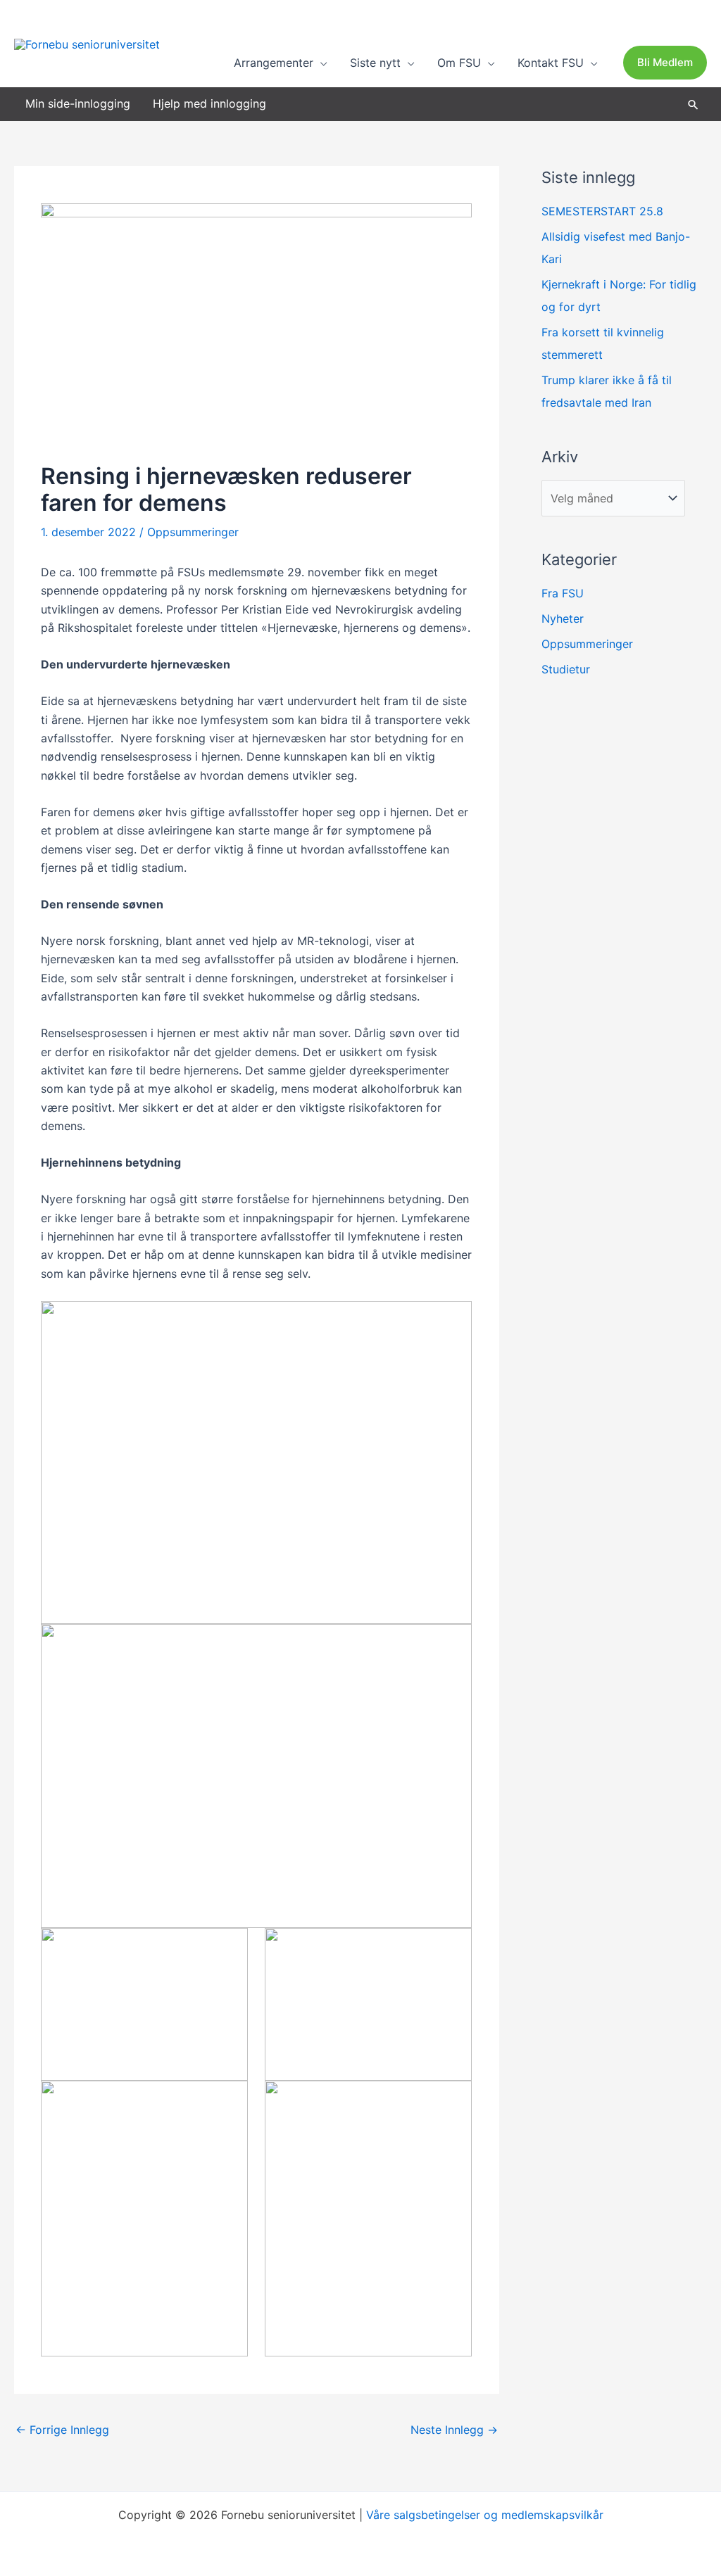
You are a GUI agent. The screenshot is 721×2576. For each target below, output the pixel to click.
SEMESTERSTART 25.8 (602, 211)
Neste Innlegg (454, 2430)
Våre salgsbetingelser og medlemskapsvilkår (485, 2515)
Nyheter (563, 618)
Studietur (566, 669)
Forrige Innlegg (62, 2430)
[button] (320, 63)
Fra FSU (563, 593)
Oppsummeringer (193, 532)
